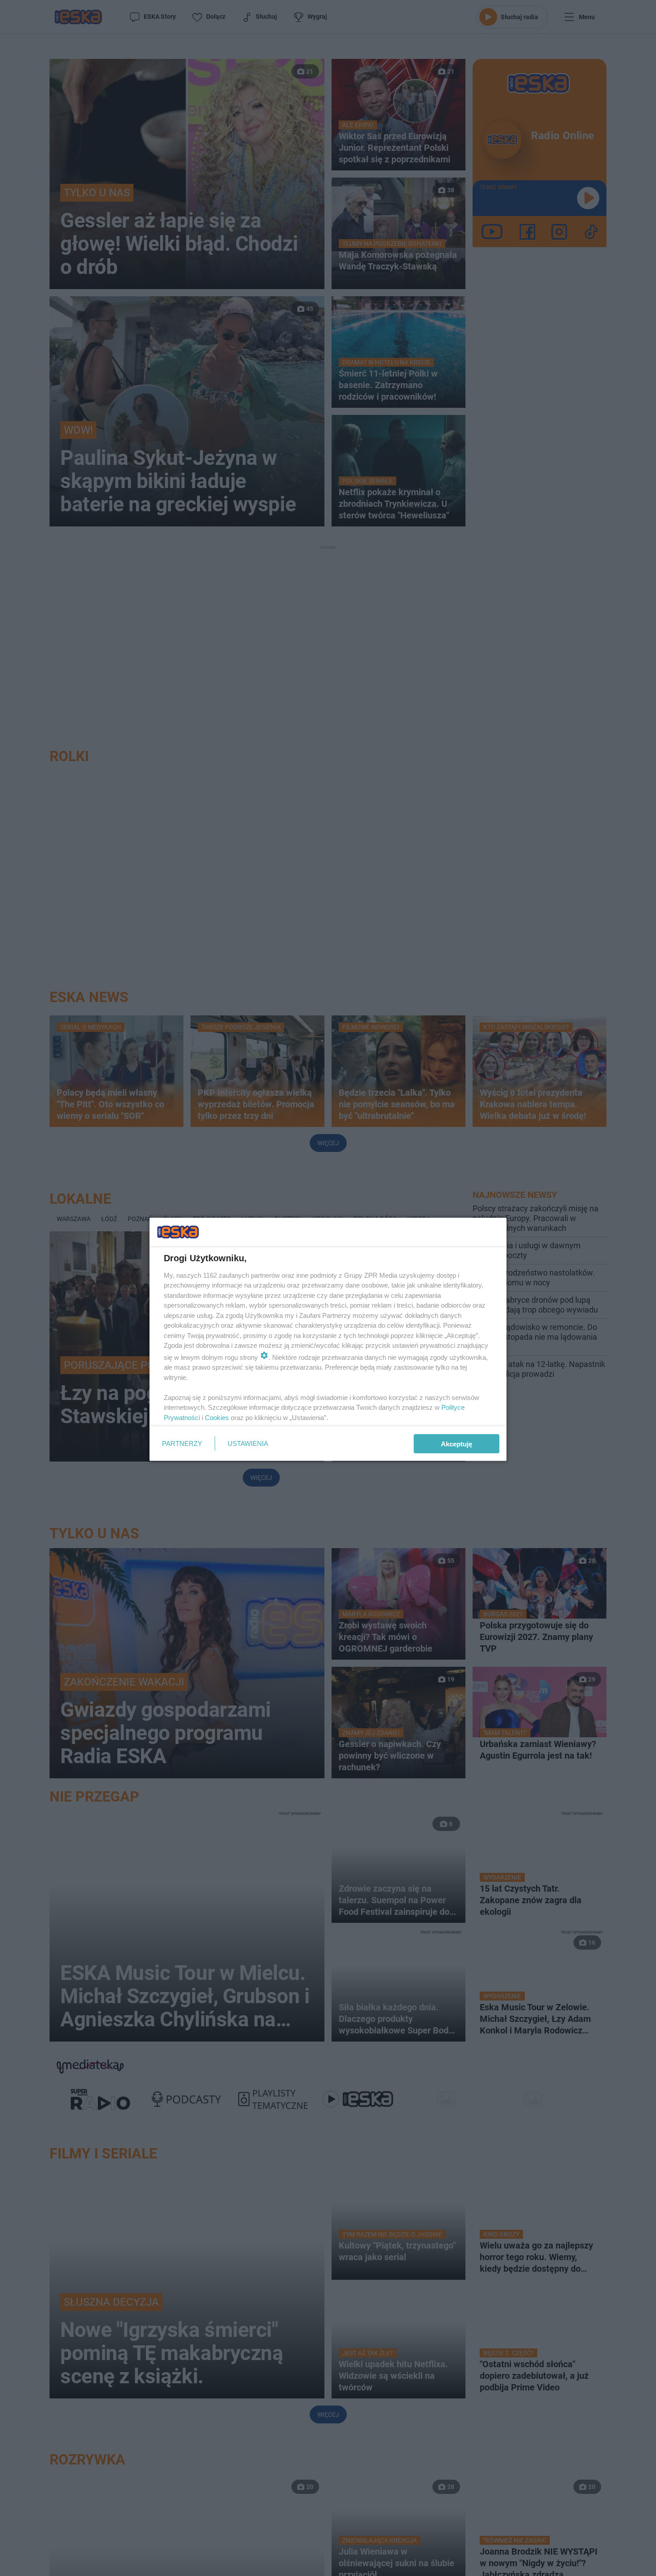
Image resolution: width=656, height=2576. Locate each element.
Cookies (217, 1417)
